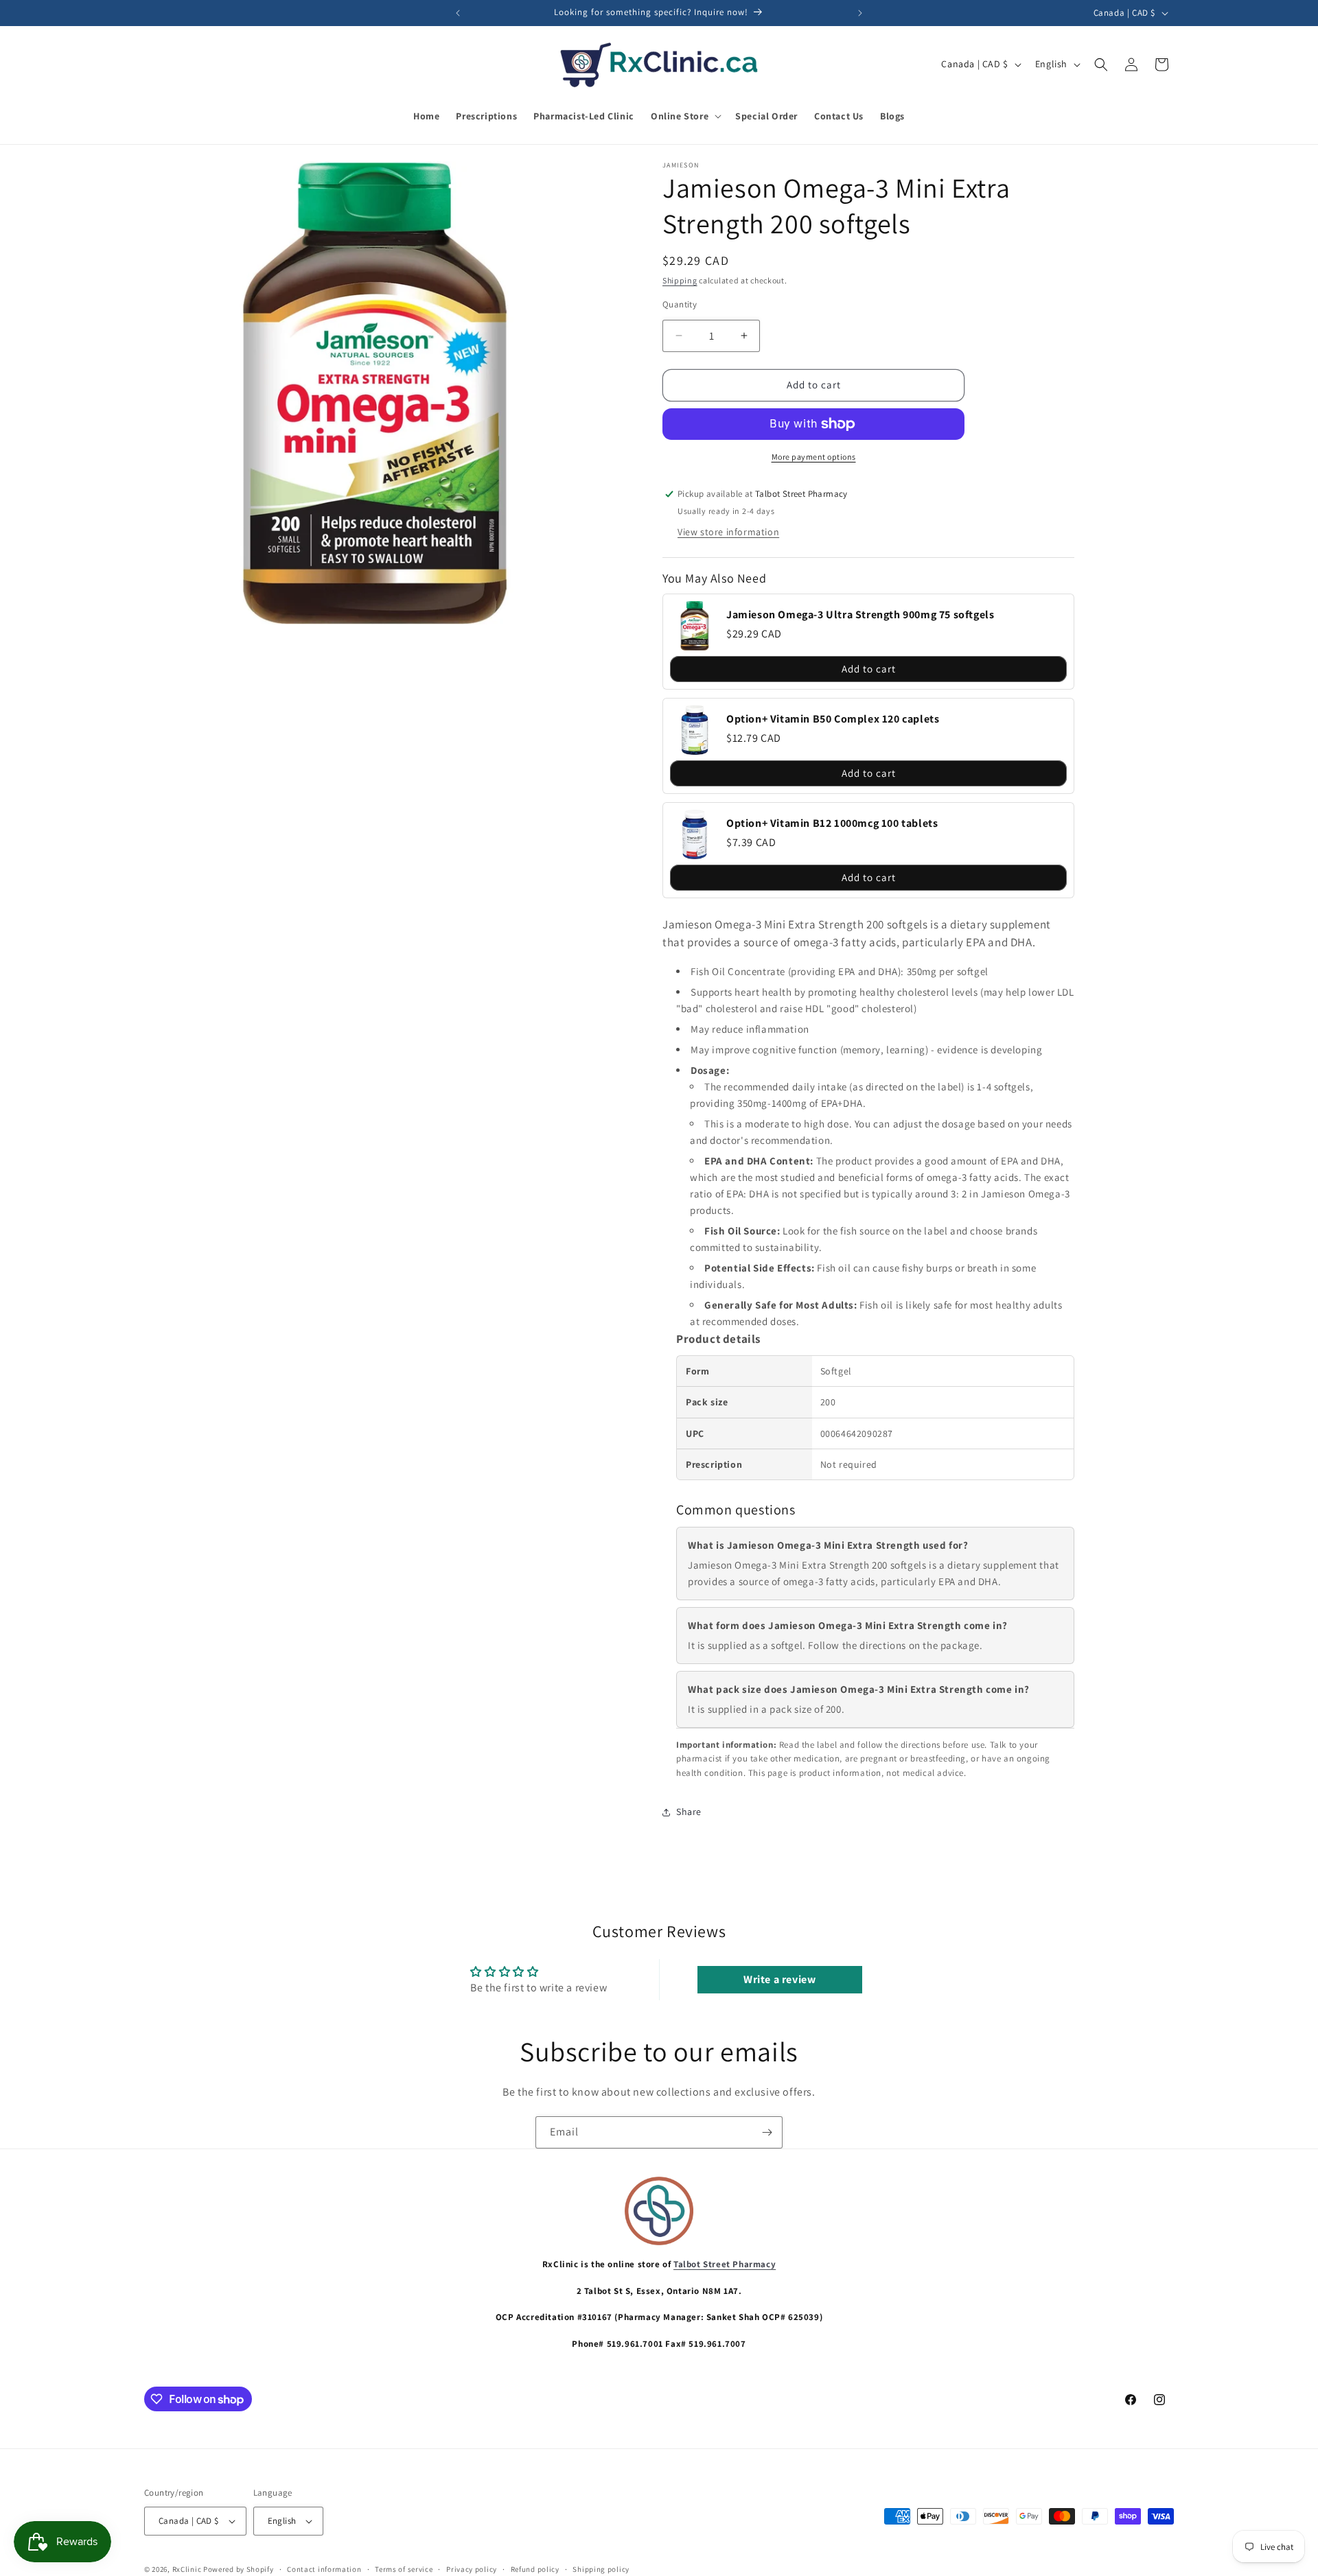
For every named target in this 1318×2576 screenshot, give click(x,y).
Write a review (779, 1979)
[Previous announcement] (458, 13)
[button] (685, 116)
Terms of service (404, 2569)
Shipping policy (601, 2569)
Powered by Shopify (239, 2569)
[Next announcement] (860, 13)
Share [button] (689, 1812)
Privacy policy (472, 2569)
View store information (728, 532)
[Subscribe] (767, 2132)
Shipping (680, 280)
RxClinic (187, 2569)
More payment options (814, 457)
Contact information (324, 2569)
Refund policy (535, 2569)
